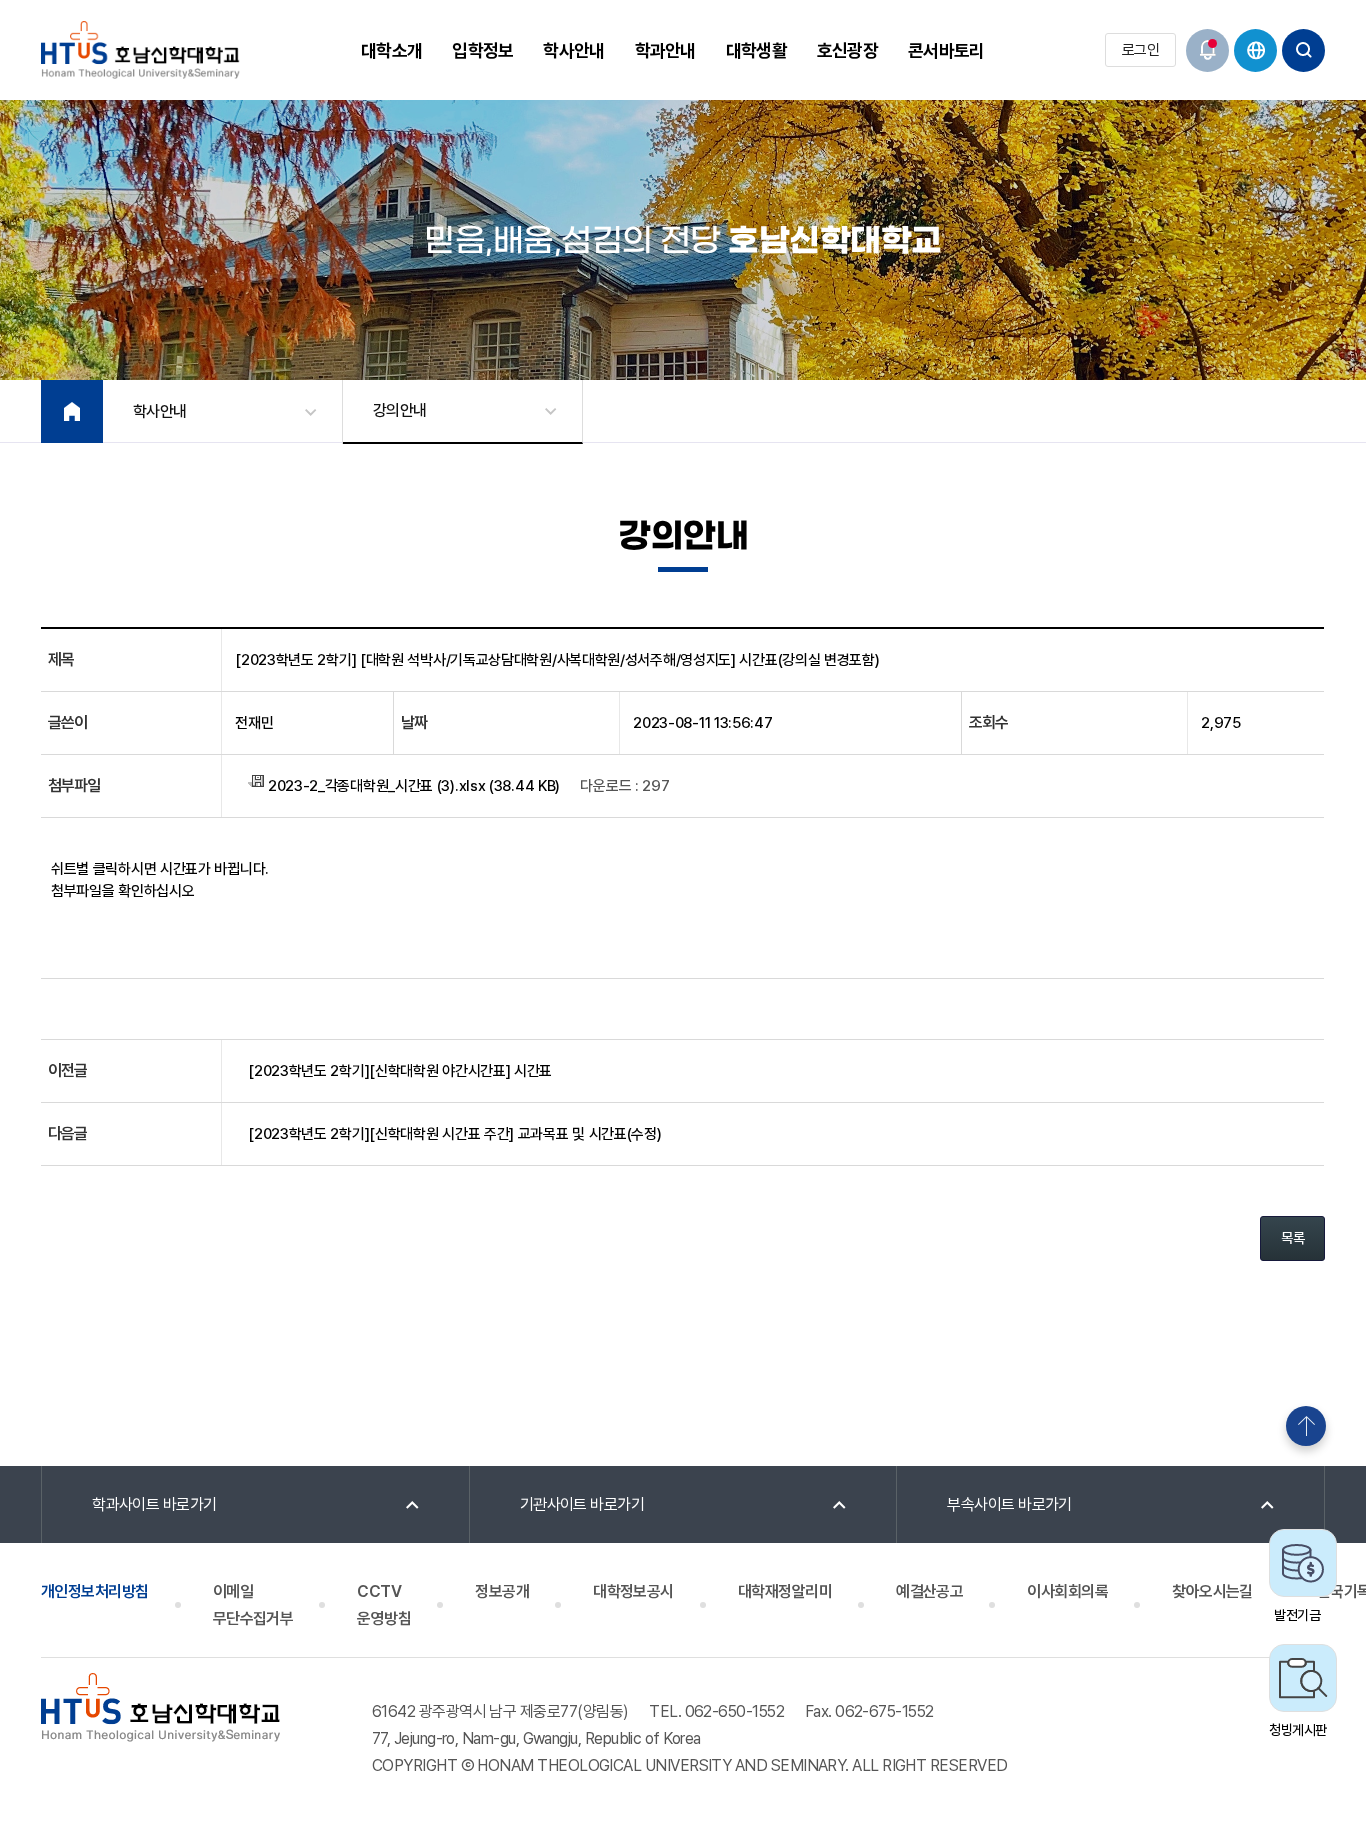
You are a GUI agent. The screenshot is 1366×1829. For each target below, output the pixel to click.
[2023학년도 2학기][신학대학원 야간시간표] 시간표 (400, 1071)
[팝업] (1207, 50)
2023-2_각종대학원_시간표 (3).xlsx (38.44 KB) (412, 786)
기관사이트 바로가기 (582, 1504)
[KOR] (1255, 50)
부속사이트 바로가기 (1009, 1504)
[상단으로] (1306, 1426)
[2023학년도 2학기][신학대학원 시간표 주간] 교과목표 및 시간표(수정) (454, 1134)
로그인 (1140, 50)
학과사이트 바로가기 (154, 1504)
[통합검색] (1303, 50)
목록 (1292, 1238)
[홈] (72, 411)
